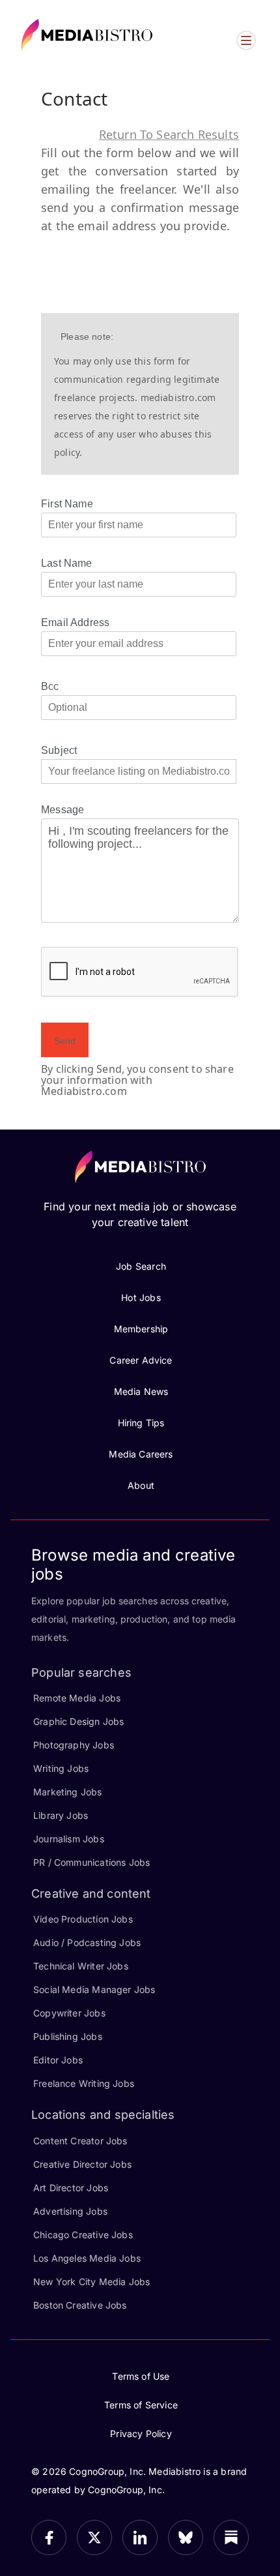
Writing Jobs (61, 1768)
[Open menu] (246, 40)
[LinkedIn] (140, 2538)
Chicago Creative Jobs (83, 2235)
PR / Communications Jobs (91, 1862)
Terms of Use (141, 2376)
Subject (59, 750)
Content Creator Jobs (80, 2141)
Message (63, 810)
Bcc (50, 686)
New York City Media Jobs (91, 2282)
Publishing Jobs (68, 2036)
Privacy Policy (141, 2434)
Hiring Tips (141, 1423)
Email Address (75, 622)
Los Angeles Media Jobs (87, 2258)
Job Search (141, 1266)
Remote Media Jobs (77, 1698)
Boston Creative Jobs (80, 2305)
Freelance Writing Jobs (84, 2083)
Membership (141, 1329)
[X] (94, 2538)
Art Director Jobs (71, 2188)
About (141, 1485)
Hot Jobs (141, 1297)
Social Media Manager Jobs (94, 1989)
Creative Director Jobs (82, 2164)
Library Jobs (61, 1815)
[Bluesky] (186, 2538)
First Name (67, 504)
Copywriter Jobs (69, 2013)
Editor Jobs (58, 2060)
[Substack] (231, 2538)
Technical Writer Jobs (81, 1966)
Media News (141, 1391)
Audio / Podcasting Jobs (87, 1942)
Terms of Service (141, 2405)
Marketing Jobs (68, 1792)
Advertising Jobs (70, 2211)
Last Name (67, 563)
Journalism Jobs (69, 1839)
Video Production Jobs (83, 1919)
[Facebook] (49, 2538)
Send (65, 1041)
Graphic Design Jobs (78, 1721)
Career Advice (141, 1360)
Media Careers (141, 1454)
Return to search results (169, 134)
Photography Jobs (74, 1745)
